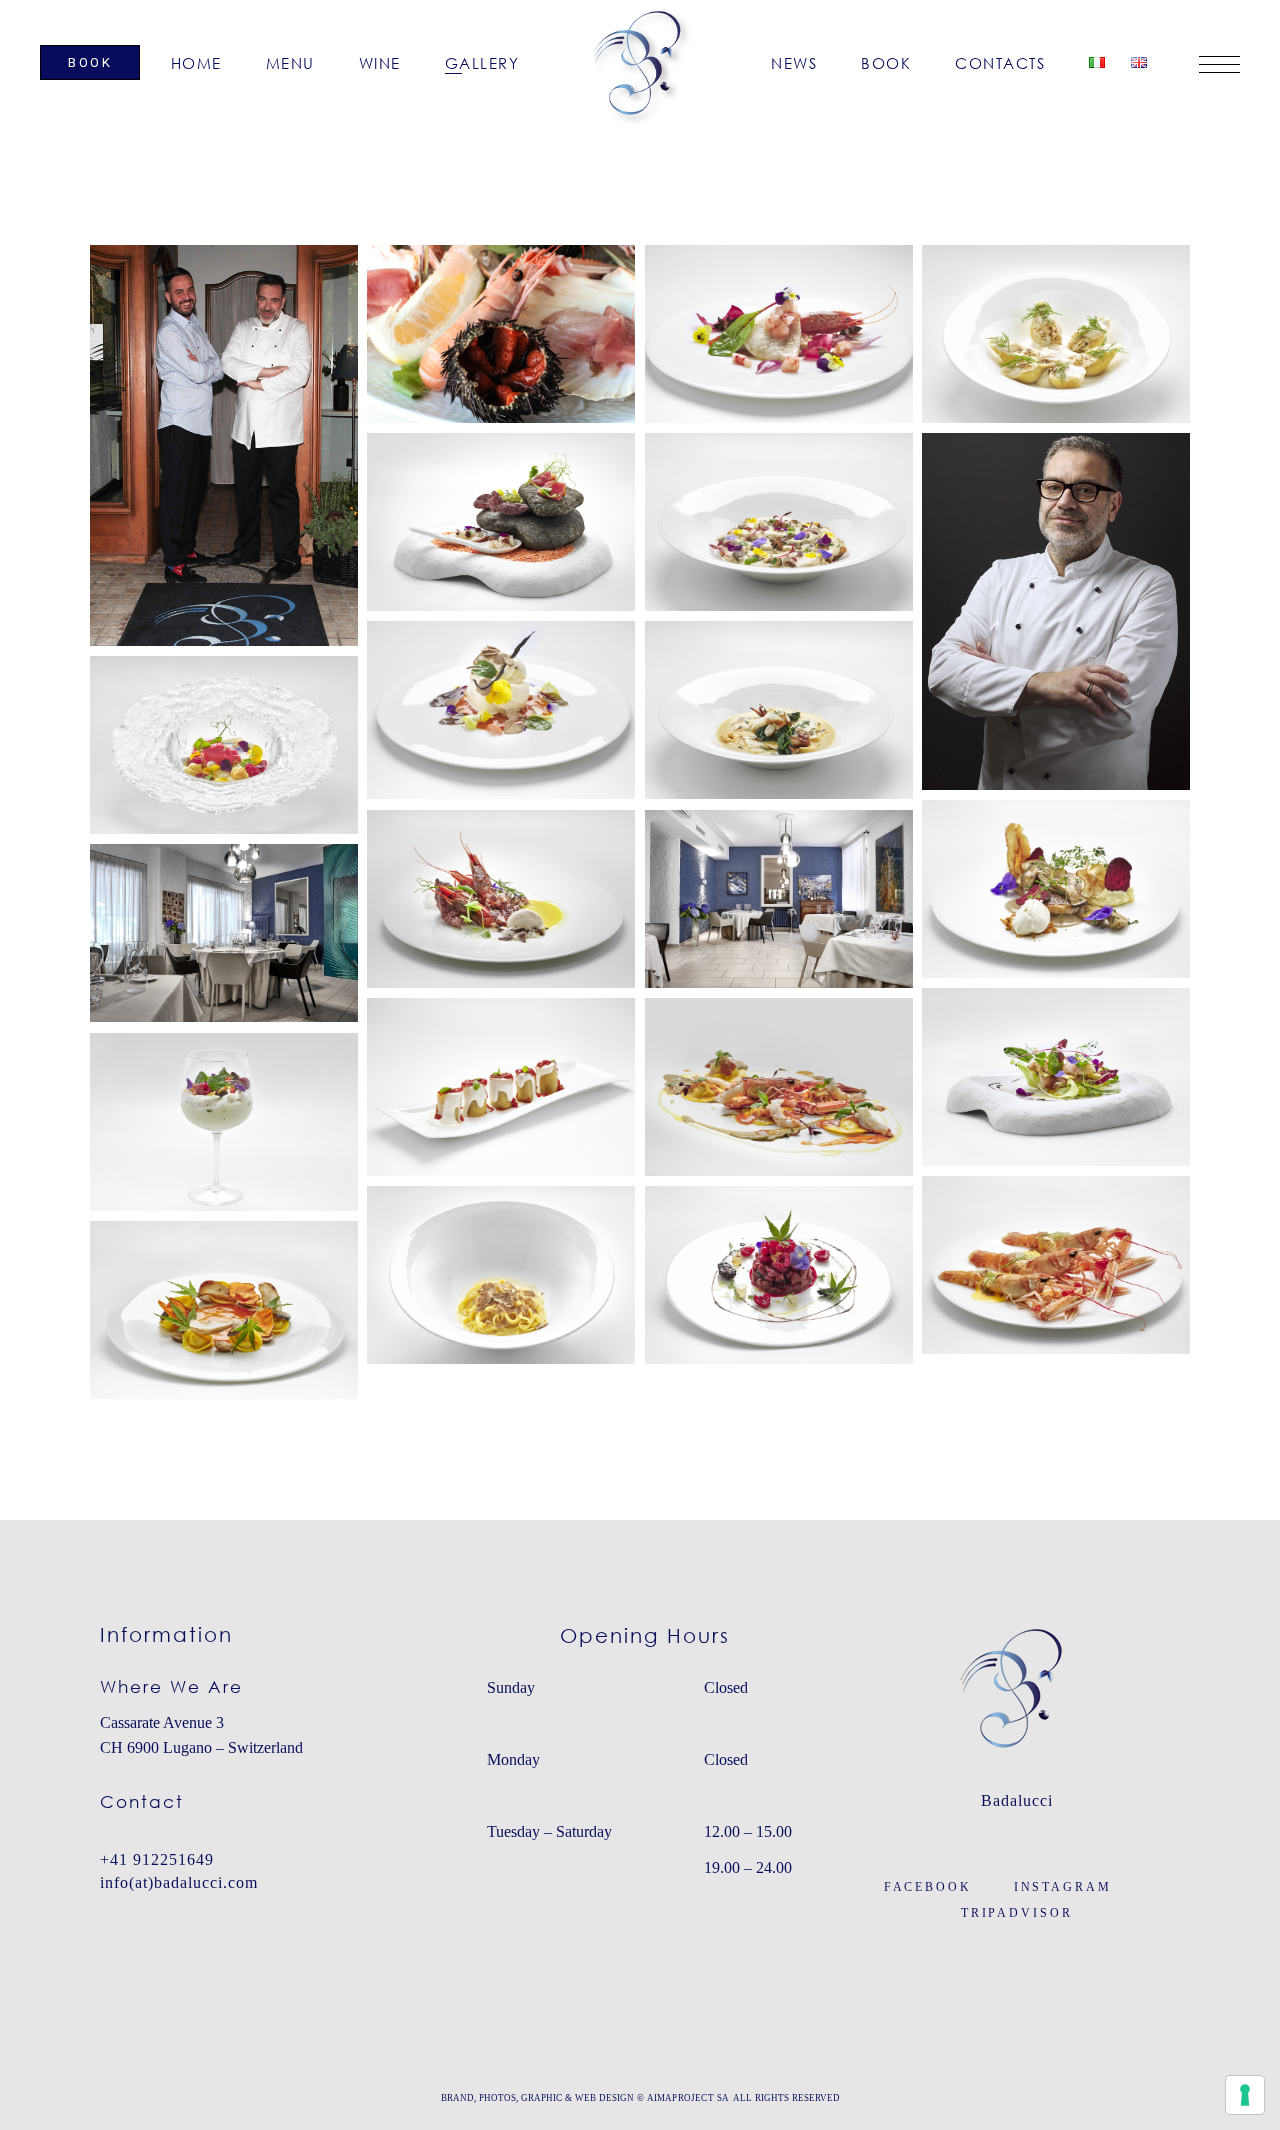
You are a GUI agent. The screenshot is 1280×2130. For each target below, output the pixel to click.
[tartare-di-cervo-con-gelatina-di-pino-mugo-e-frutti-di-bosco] (779, 1275)
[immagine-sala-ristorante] (779, 899)
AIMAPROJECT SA (687, 2098)
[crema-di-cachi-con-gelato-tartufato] (501, 710)
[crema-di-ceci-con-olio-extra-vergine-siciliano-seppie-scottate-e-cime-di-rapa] (779, 710)
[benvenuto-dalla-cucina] (501, 522)
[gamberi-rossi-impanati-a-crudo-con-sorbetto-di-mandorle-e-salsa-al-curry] (501, 899)
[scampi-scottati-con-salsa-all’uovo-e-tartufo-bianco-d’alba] (1056, 1265)
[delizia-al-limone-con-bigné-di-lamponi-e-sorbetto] (224, 745)
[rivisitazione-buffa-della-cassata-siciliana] (224, 1122)
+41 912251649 (157, 1859)
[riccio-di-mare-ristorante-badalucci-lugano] (501, 334)
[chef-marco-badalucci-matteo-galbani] (224, 445)
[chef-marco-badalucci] (1056, 611)
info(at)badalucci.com (179, 1882)
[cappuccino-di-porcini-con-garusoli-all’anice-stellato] (779, 522)
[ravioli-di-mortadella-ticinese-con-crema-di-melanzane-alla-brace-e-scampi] (779, 1087)
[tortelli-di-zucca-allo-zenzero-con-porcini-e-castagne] (224, 1310)
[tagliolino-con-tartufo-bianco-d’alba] (501, 1275)
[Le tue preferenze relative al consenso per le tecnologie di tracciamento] (1245, 2095)
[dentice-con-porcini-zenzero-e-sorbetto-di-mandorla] (1056, 889)
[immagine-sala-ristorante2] (224, 933)
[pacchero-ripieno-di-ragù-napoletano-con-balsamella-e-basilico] (501, 1087)
